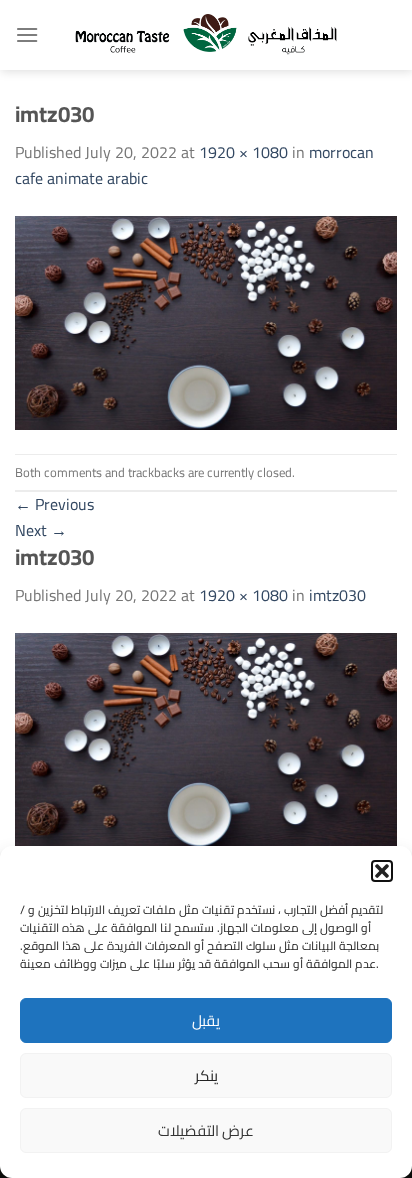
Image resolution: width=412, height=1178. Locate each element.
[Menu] (27, 34)
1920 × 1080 (243, 152)
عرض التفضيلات (206, 1130)
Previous (54, 504)
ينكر (206, 1075)
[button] (382, 871)
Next (41, 530)
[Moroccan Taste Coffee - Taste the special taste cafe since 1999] (206, 35)
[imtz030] (206, 321)
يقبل (206, 1020)
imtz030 (337, 595)
